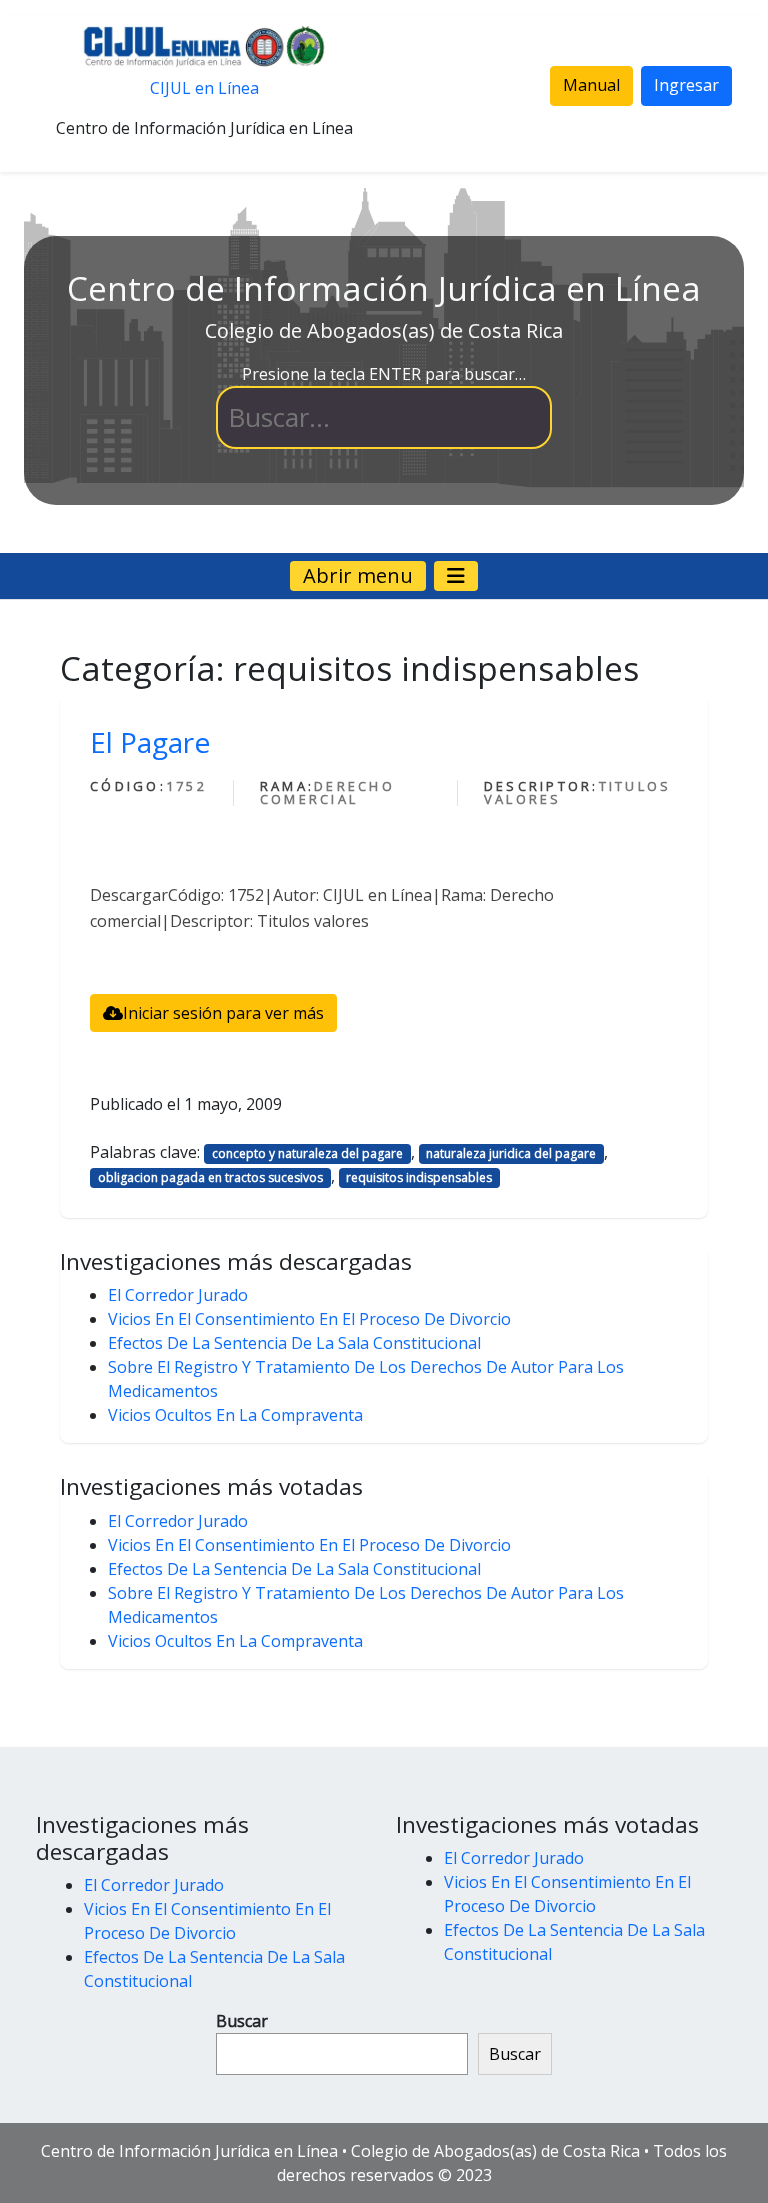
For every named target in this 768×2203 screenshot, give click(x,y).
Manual (591, 85)
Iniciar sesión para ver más (223, 1013)
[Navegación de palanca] (456, 576)
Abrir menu (358, 575)
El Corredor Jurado (178, 1295)
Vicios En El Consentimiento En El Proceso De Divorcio (309, 1319)
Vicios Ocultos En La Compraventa (235, 1415)
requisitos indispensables (419, 1177)
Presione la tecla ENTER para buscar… (384, 374)
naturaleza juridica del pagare (511, 1153)
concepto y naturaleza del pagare (307, 1153)
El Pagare (150, 742)
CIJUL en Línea (204, 88)
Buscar (242, 2021)
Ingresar (686, 85)
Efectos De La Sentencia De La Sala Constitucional (294, 1343)
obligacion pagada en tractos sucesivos (210, 1177)
